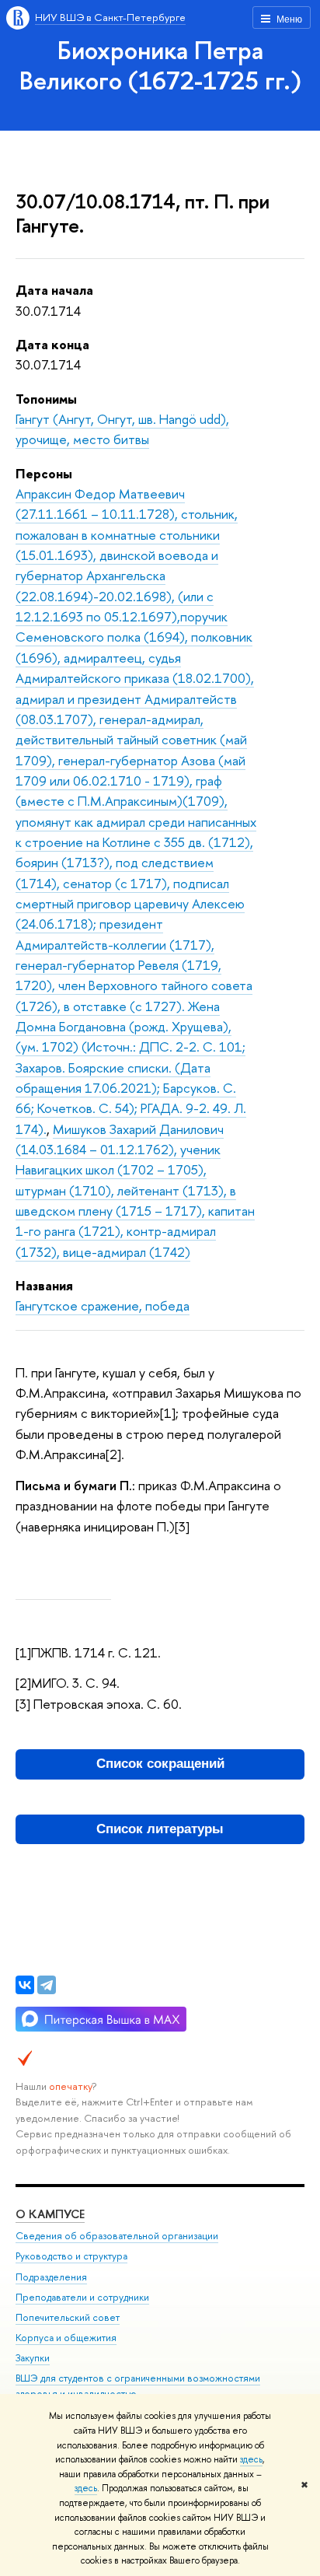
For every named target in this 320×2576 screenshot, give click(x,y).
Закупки (33, 2358)
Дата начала (54, 290)
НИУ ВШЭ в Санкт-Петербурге (110, 17)
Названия (44, 1285)
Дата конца (52, 344)
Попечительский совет (68, 2317)
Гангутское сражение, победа (103, 1305)
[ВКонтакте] (25, 1985)
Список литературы (160, 1829)
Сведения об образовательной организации (117, 2236)
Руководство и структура (71, 2256)
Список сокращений (160, 1764)
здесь (251, 2459)
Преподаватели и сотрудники (82, 2297)
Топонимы (46, 399)
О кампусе (50, 2214)
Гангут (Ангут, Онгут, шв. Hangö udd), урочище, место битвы (122, 429)
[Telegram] (47, 1985)
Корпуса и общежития (66, 2338)
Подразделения (51, 2277)
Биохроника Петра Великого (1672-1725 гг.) (160, 65)
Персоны (44, 473)
